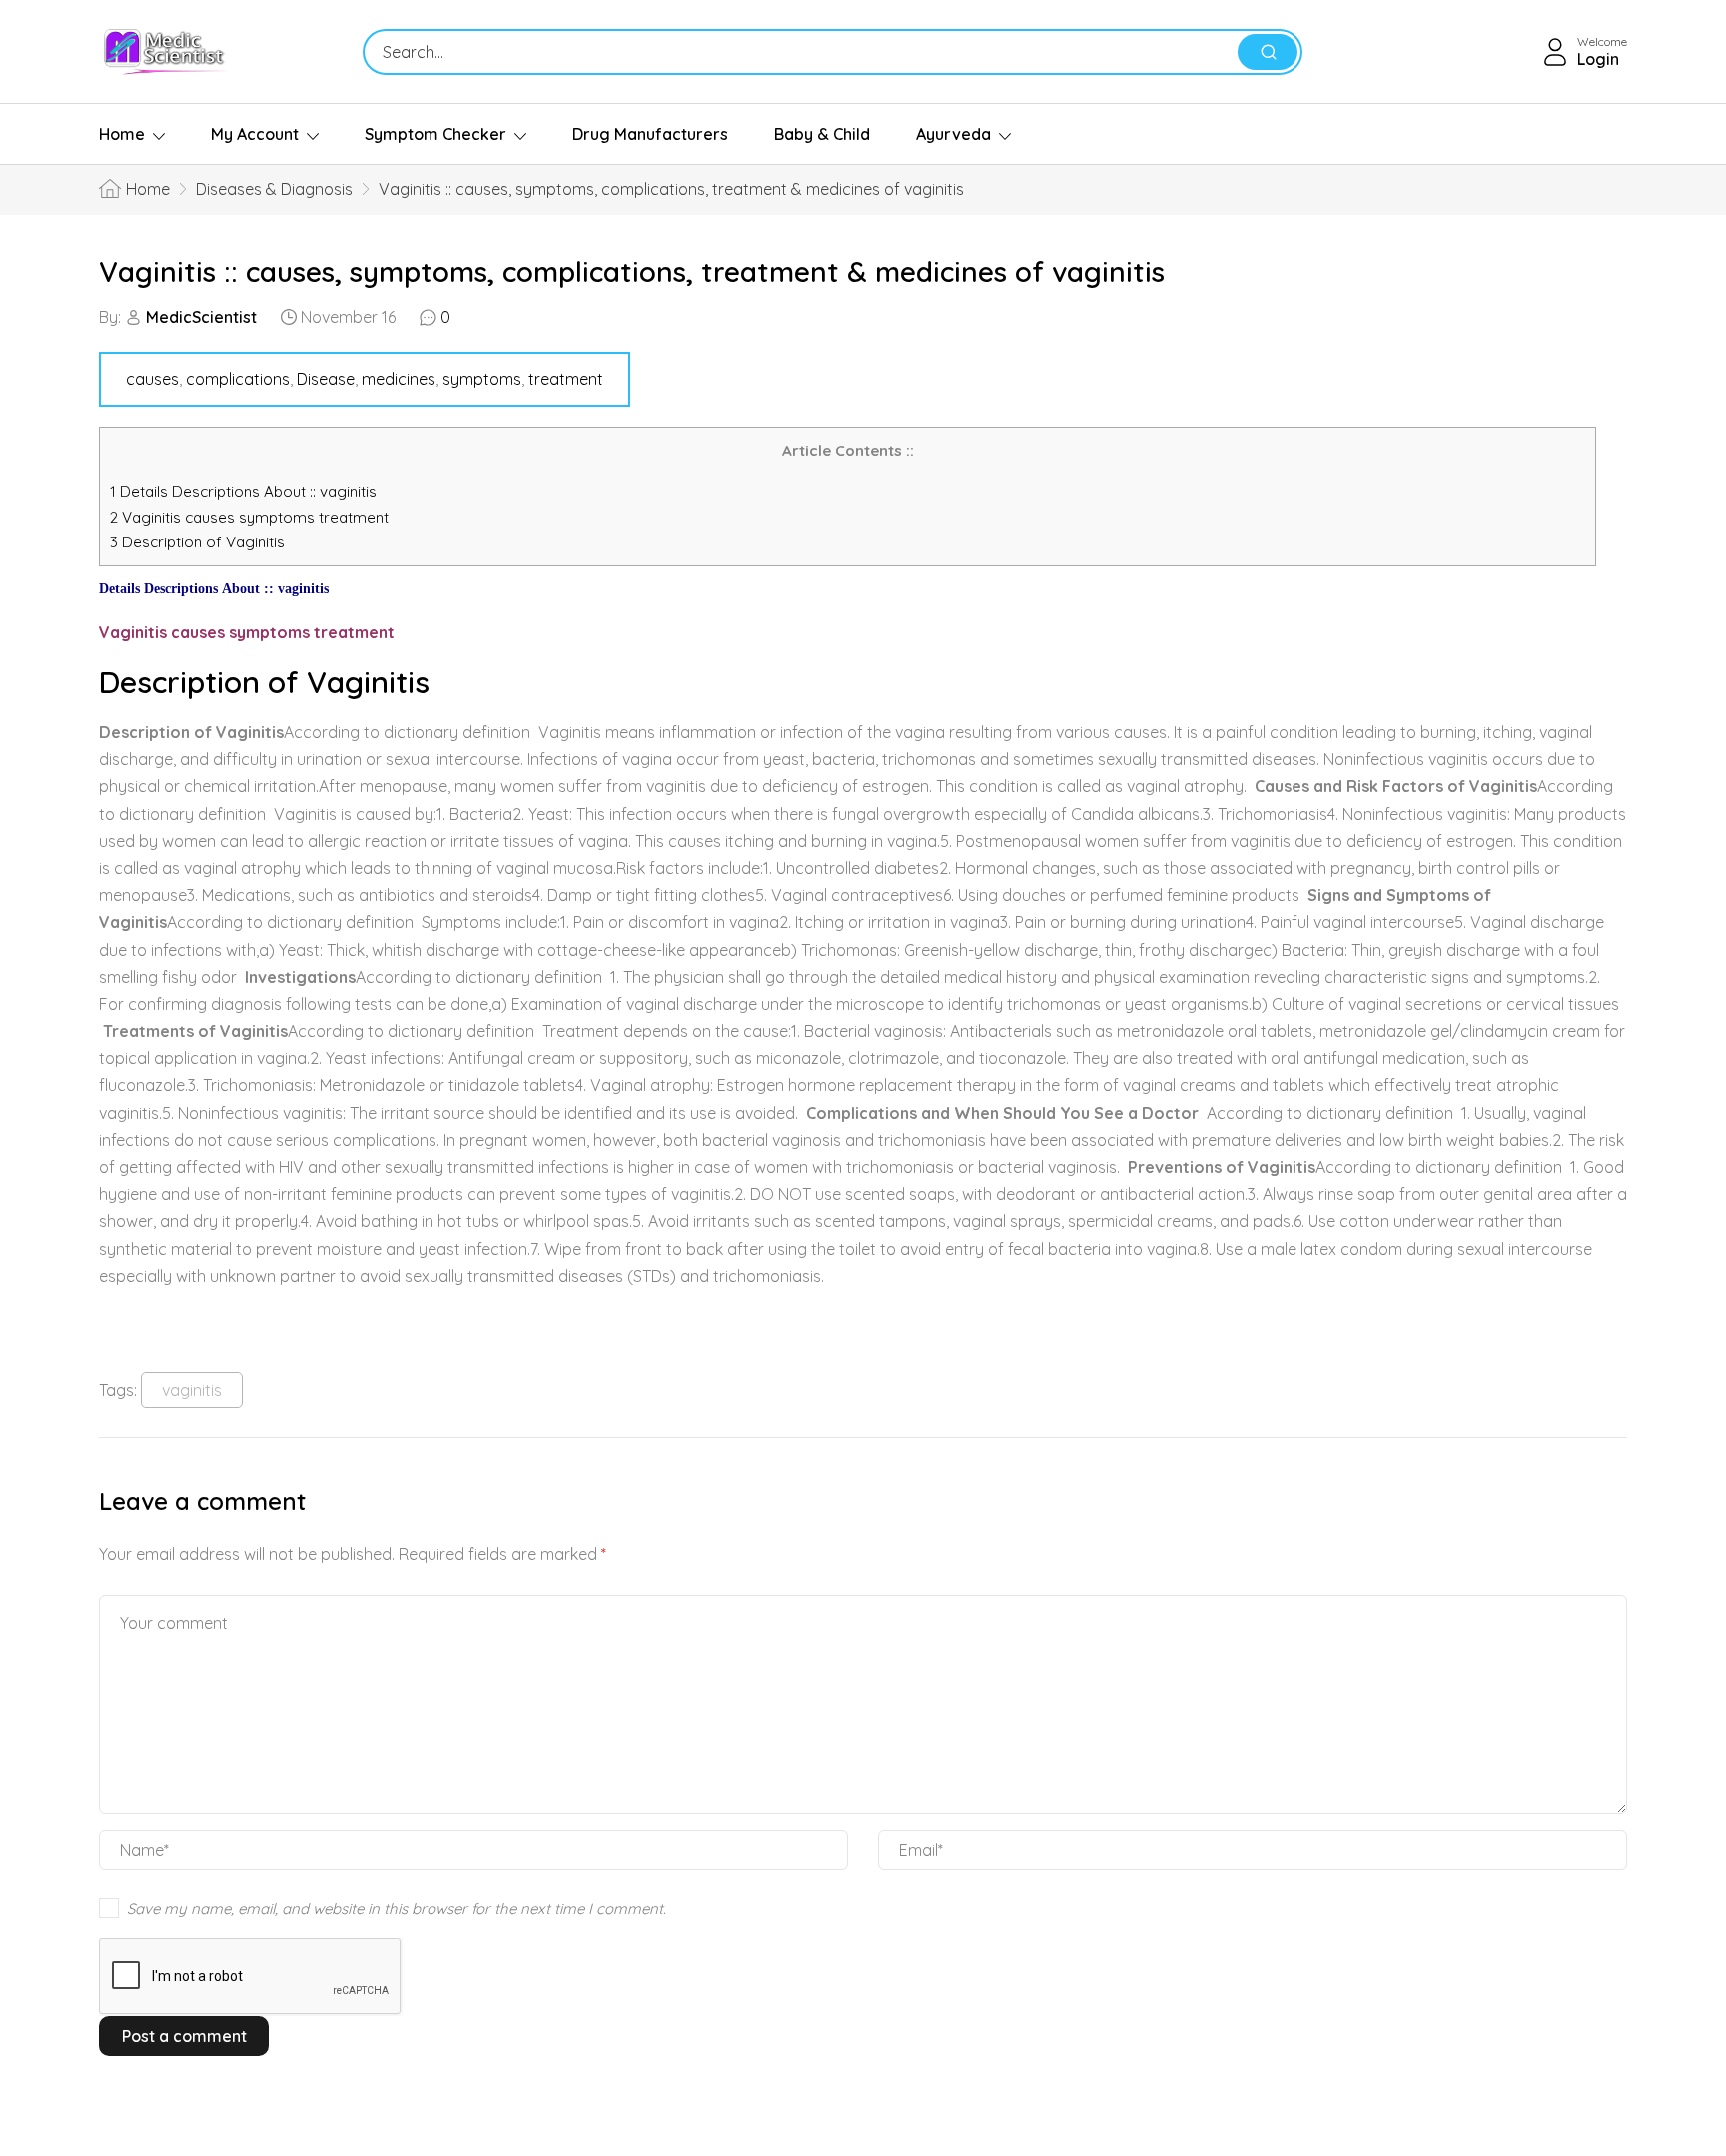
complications (238, 379)
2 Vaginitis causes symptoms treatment (251, 517)
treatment (566, 379)
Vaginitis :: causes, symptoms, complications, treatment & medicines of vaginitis (632, 271)
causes (152, 379)
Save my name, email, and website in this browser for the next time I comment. (397, 1909)
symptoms (482, 379)
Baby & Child (822, 134)
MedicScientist (201, 317)
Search (1268, 52)
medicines (399, 379)
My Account (255, 134)
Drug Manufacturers (650, 134)
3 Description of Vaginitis (197, 542)
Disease (326, 379)
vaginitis (192, 1390)
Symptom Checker (435, 134)
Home (122, 134)
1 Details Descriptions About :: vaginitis (243, 491)
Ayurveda (953, 134)
